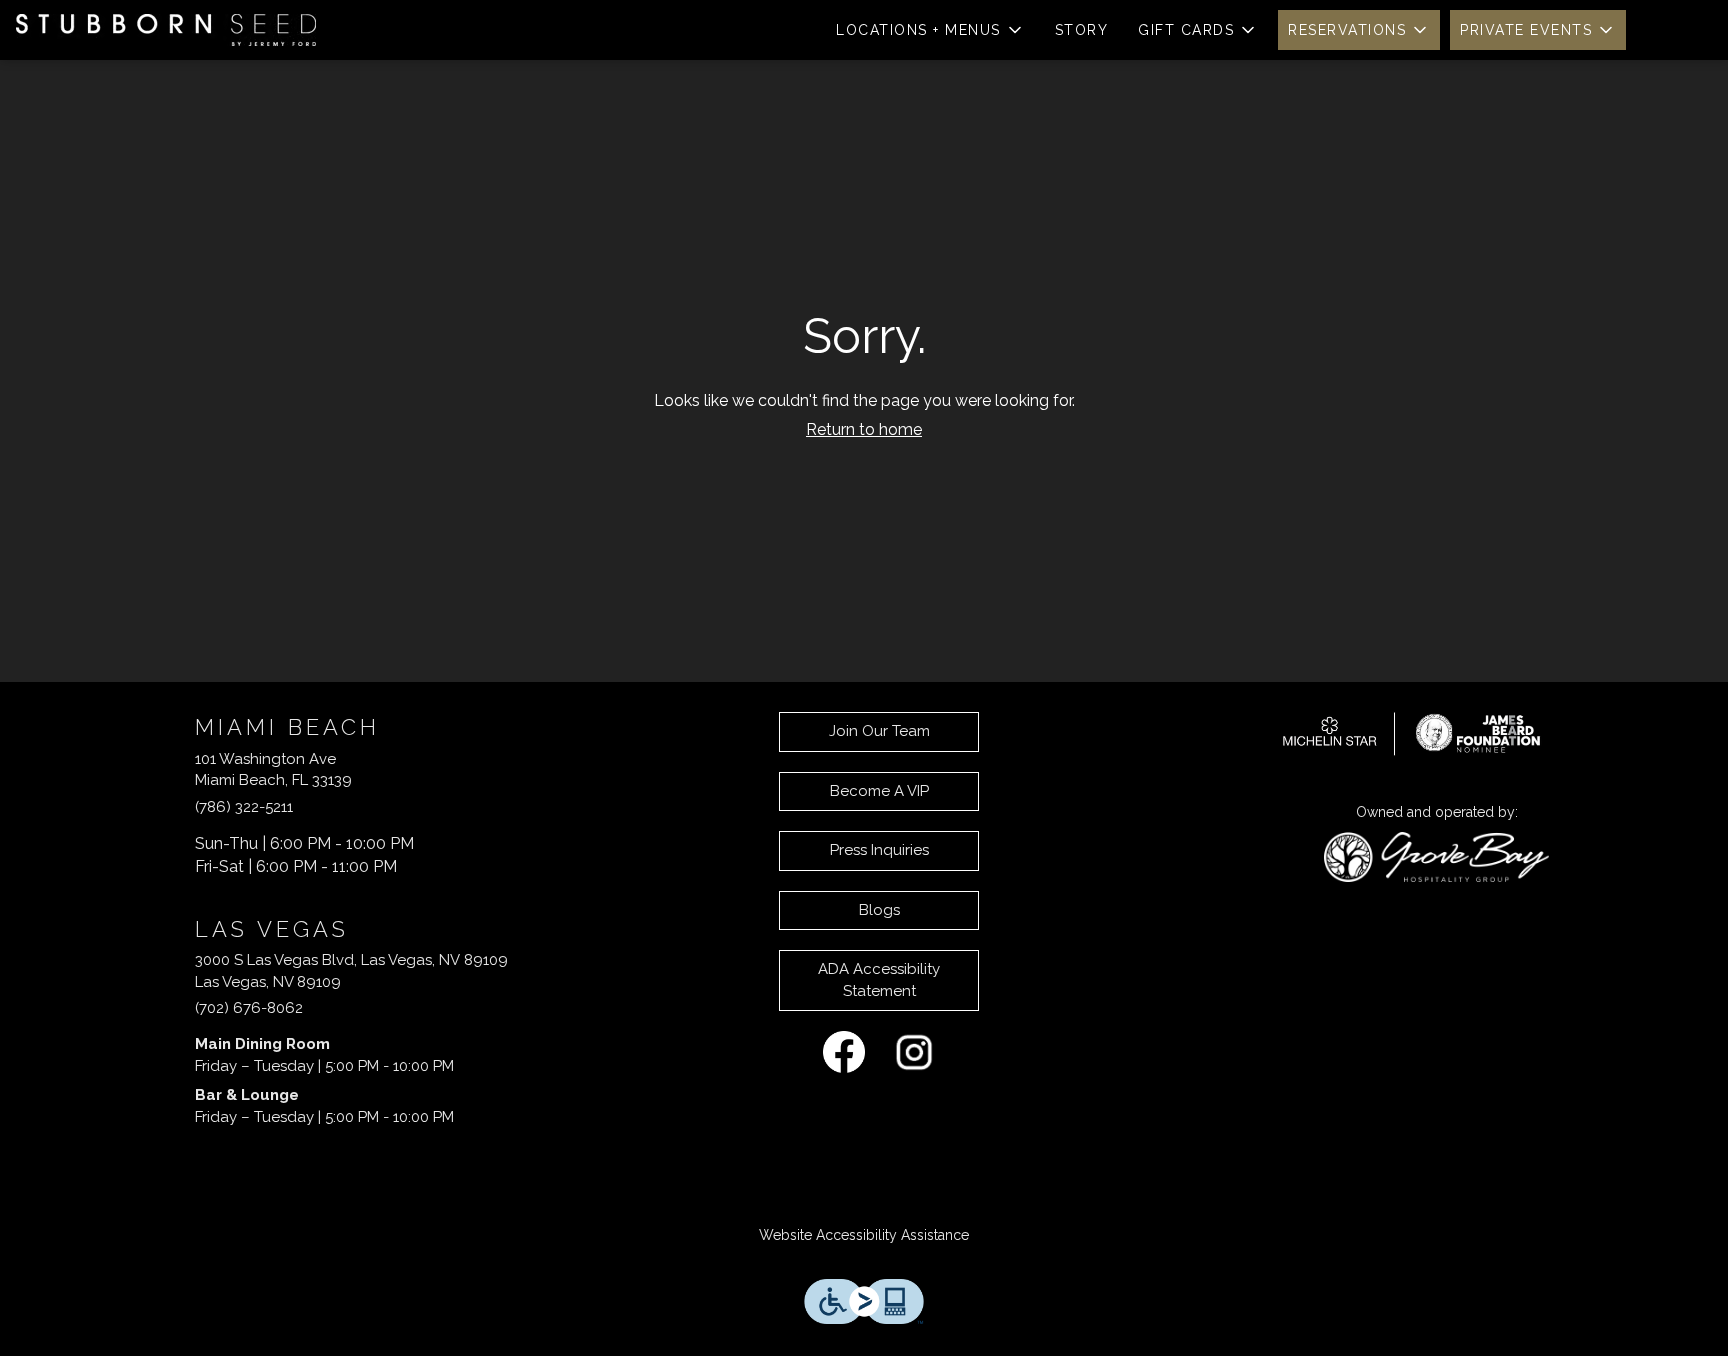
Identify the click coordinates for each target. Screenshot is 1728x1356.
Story (1082, 30)
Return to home (864, 429)
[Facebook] (844, 1051)
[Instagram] (914, 1051)
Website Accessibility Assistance (864, 1235)
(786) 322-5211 (244, 807)
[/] (1411, 732)
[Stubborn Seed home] (166, 30)
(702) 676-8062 (249, 1008)
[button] (930, 30)
